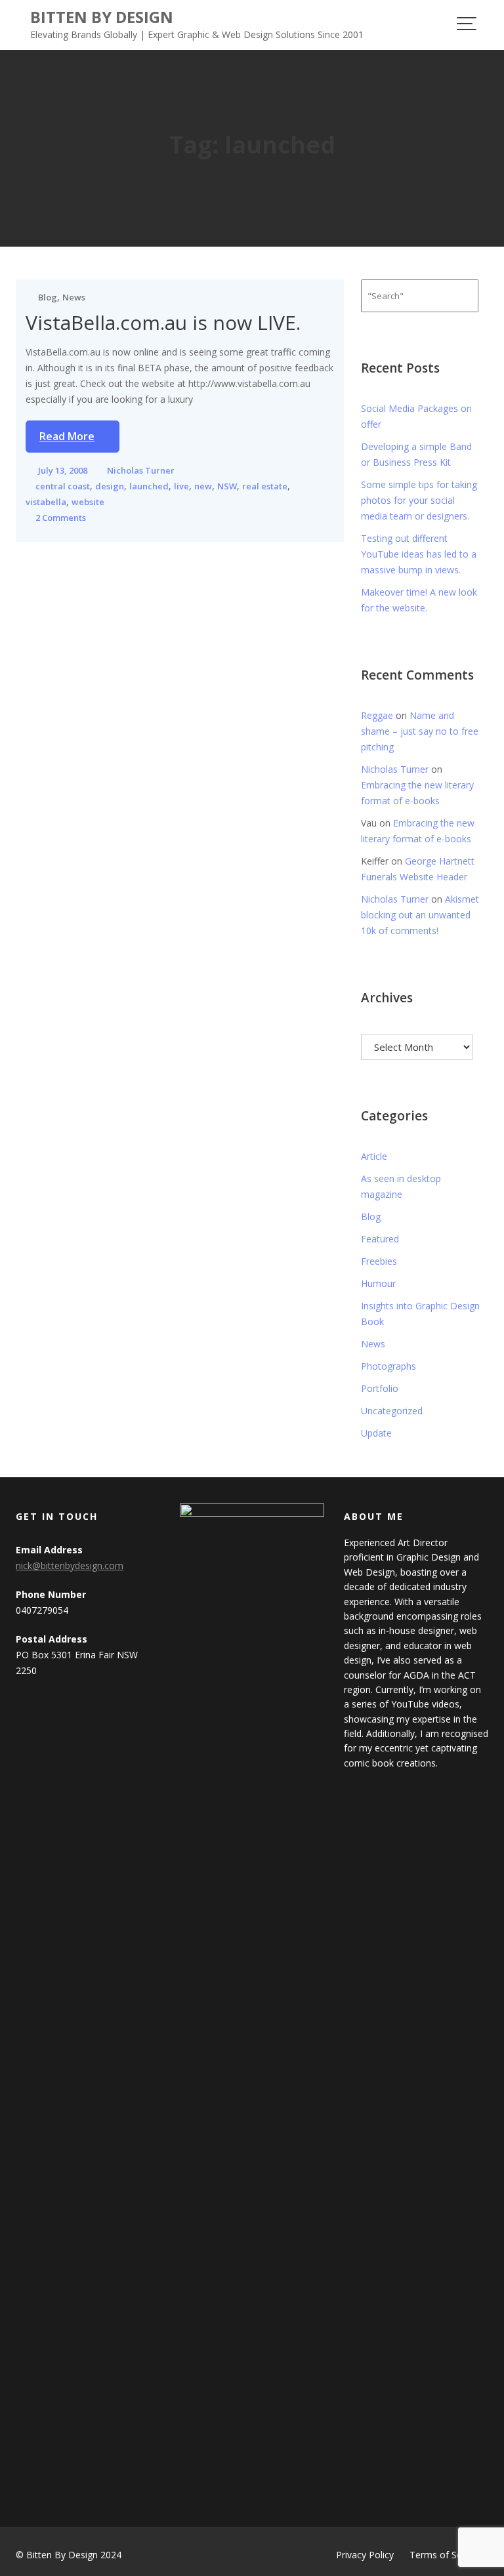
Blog (48, 297)
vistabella (46, 502)
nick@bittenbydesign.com (70, 1565)
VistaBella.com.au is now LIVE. (163, 322)
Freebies (379, 1261)
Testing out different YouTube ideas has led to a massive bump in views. (419, 554)
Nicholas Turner (141, 470)
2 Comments (61, 518)
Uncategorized (392, 1411)
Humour (378, 1283)
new (203, 486)
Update (376, 1433)
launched (149, 486)
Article (374, 1156)
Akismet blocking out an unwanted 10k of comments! (420, 915)
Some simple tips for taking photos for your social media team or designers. (419, 500)
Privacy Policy (365, 2555)
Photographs (388, 1366)
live (181, 486)
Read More (67, 436)
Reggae (377, 715)
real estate (265, 486)
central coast (63, 486)
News (74, 297)
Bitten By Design (102, 17)
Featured (380, 1239)
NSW (227, 486)
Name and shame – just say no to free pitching (420, 731)
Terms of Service (446, 2555)
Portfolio (380, 1388)
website (88, 502)
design (110, 486)
